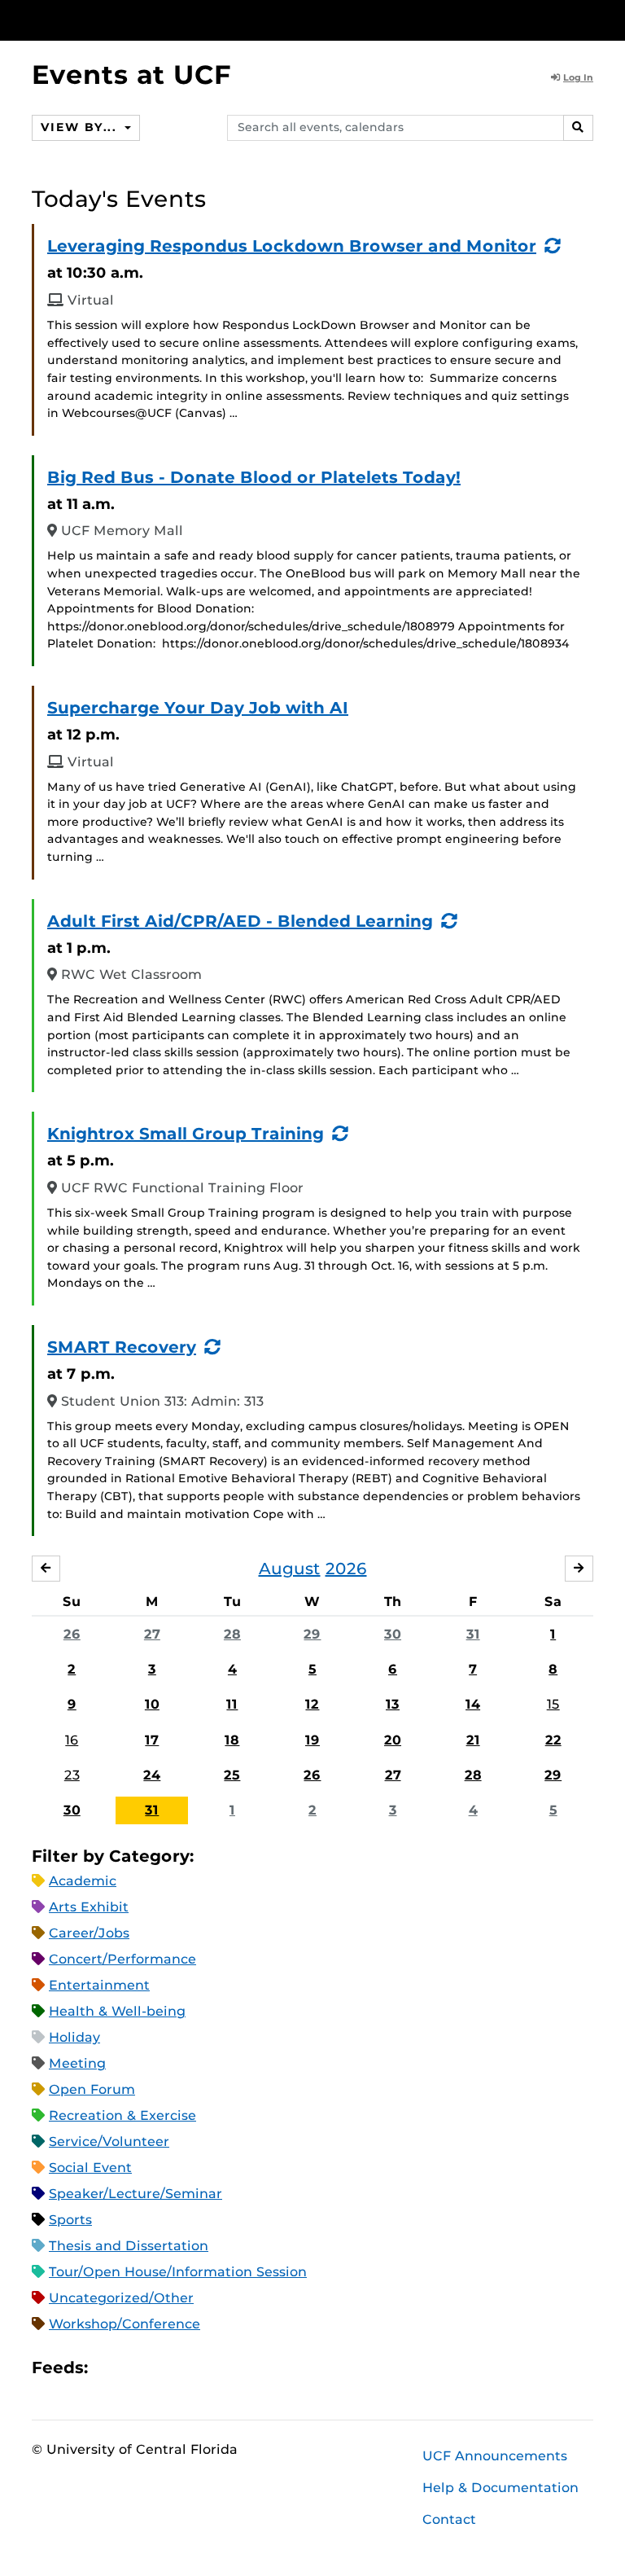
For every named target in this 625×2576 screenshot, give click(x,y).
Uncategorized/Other (121, 2298)
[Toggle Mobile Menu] (589, 19)
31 (473, 1634)
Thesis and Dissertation (129, 2246)
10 (152, 1704)
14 (473, 1704)
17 (152, 1740)
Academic (83, 1881)
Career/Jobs (89, 1933)
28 (232, 1634)
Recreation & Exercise (122, 2115)
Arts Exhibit (89, 1907)
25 (232, 1775)
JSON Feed (220, 2367)
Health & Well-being (117, 2011)
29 (312, 1634)
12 (312, 1704)
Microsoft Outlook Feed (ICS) (137, 2367)
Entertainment (99, 1985)
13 (393, 1704)
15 (553, 1704)
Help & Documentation (500, 2488)
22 (553, 1740)
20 (393, 1740)
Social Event (90, 2168)
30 (393, 1634)
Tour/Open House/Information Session (178, 2272)
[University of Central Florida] (140, 20)
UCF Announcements (495, 2456)
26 (72, 1634)
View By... (81, 127)
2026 (346, 1569)
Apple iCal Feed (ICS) (109, 2367)
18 (232, 1740)
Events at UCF (131, 75)
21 (473, 1740)
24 (152, 1775)
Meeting (77, 2063)
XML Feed (192, 2367)
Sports (70, 2220)
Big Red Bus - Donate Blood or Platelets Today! (254, 477)
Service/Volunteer (109, 2142)
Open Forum (92, 2089)
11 (232, 1704)
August (290, 1569)
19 (312, 1740)
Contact (449, 2519)
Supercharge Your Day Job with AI (198, 708)
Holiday (74, 2037)
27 (152, 1634)
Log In (578, 77)
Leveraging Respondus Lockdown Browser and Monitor (292, 246)
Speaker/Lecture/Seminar (135, 2194)
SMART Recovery (122, 1347)
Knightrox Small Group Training (186, 1134)
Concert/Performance (122, 1959)
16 (72, 1740)
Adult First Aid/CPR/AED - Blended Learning (240, 921)
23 (72, 1775)
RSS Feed (164, 2367)
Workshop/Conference (125, 2324)
